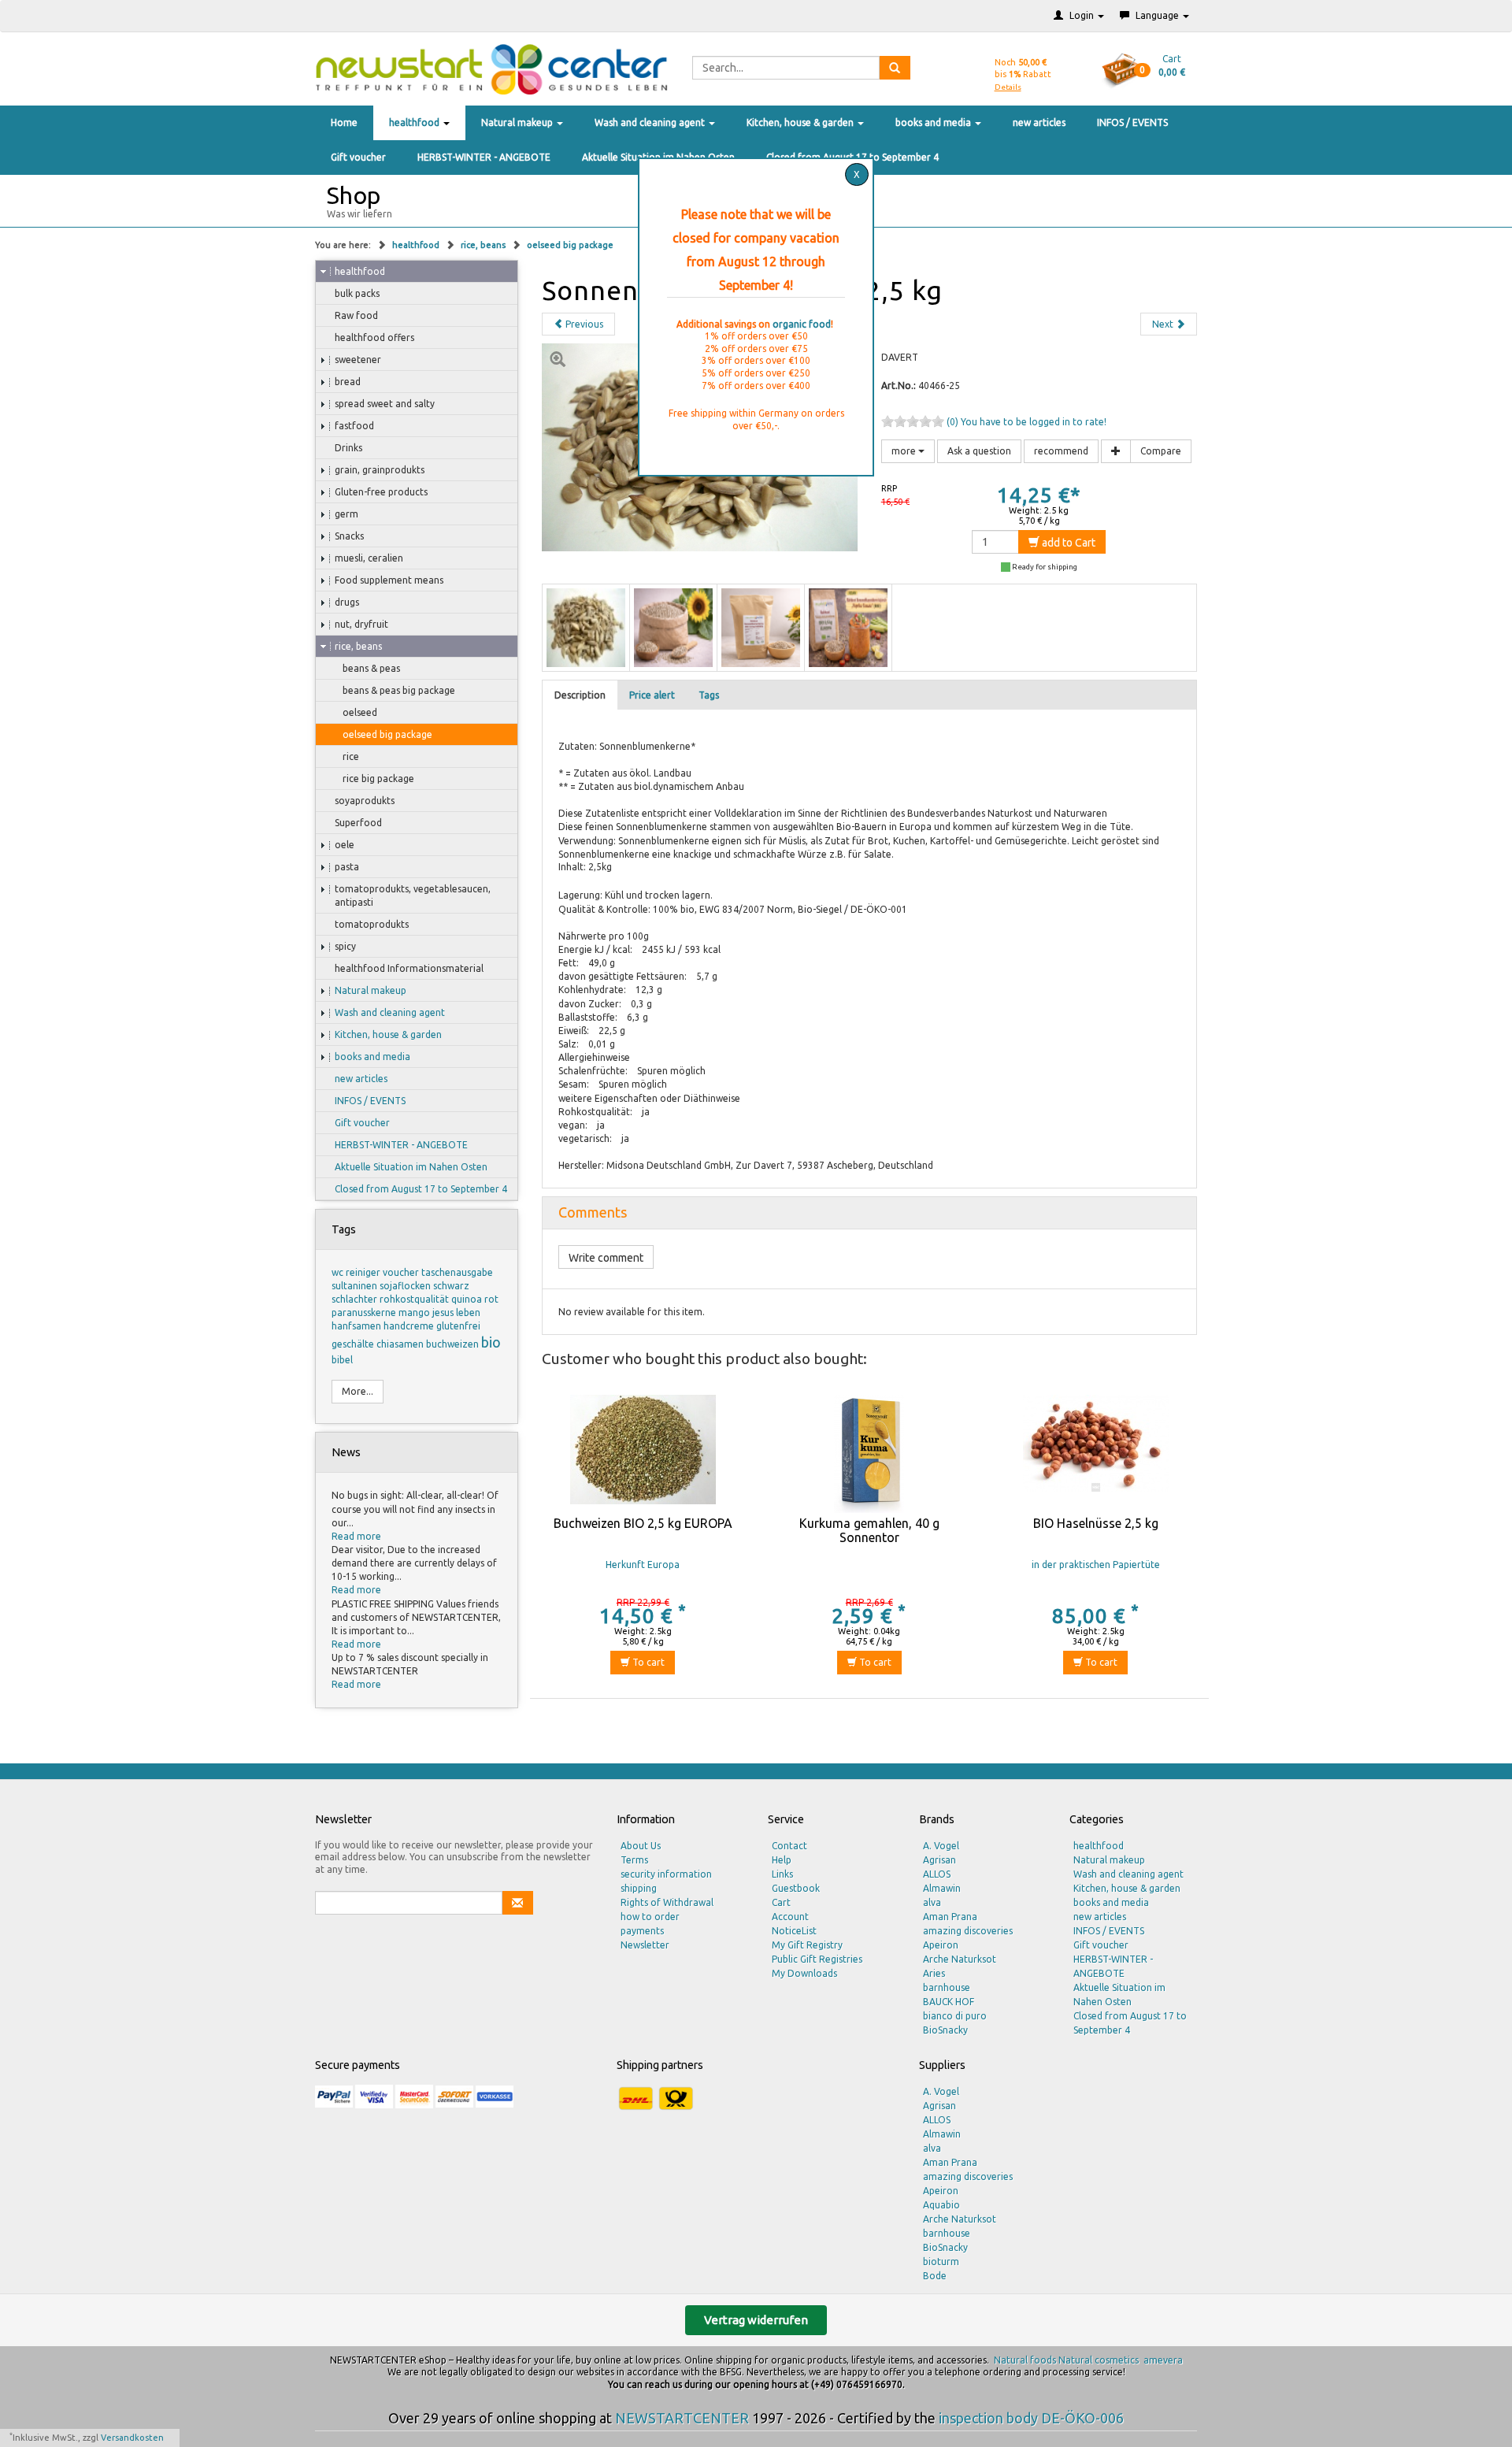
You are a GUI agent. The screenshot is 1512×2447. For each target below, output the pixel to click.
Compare (1161, 451)
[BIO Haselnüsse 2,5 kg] (1095, 1454)
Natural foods (1025, 2360)
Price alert (652, 695)
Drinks (348, 448)
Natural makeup (518, 122)
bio (491, 1342)
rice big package (378, 779)
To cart (647, 1662)
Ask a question (979, 451)
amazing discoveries (968, 1931)
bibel (342, 1360)
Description (580, 695)
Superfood (358, 823)
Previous (583, 324)
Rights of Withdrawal (667, 1902)
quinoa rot (475, 1299)
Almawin (942, 1888)
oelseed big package (570, 245)
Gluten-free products (381, 492)
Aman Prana (950, 1917)
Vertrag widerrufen (756, 2320)
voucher (402, 1272)
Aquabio (941, 2205)
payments (642, 1931)
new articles (1039, 122)
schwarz (451, 1286)
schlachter (356, 1299)
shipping (639, 1888)
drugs (347, 602)
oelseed (360, 712)
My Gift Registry (807, 1945)
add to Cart (1067, 543)
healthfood (415, 122)
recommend (1061, 451)
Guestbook (796, 1888)
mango (415, 1312)
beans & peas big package (399, 690)
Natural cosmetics (1099, 2360)
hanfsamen (358, 1326)
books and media (934, 122)
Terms (634, 1860)
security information (666, 1874)
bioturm (941, 2262)
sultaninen (356, 1286)
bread (348, 382)
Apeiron (941, 1945)
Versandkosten (132, 2438)
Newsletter (645, 1945)
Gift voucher (358, 157)
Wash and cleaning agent (651, 122)
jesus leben (456, 1312)
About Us (641, 1846)
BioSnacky (945, 2030)
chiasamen (401, 1344)
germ (346, 514)
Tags (709, 695)
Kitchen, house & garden (801, 122)
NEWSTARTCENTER (682, 2418)
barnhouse (947, 1987)
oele (345, 845)
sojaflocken (406, 1286)
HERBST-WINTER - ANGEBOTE (484, 157)
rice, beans (484, 245)
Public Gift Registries (817, 1959)
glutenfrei (458, 1326)
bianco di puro (955, 2016)
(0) (954, 422)
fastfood (354, 426)
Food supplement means (389, 580)
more (905, 451)
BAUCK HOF (949, 2002)
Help (782, 1860)
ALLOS (937, 1874)
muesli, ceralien (369, 558)
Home (344, 122)
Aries (934, 1973)
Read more (356, 1536)
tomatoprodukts (372, 924)
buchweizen (454, 1344)
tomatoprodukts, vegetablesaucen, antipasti (413, 895)
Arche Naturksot (960, 1959)
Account (790, 1917)
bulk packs (357, 293)
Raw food (356, 315)
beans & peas (371, 668)
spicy (345, 946)
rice (351, 756)
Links (782, 1874)
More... (358, 1391)
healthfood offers (374, 337)
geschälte (354, 1344)
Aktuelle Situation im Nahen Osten (411, 1167)
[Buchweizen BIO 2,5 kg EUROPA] (643, 1454)
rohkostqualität (415, 1299)
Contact (789, 1846)
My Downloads (804, 1973)
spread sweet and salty (385, 404)
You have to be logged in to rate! (1034, 422)
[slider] (913, 421)
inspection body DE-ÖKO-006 (1031, 2418)
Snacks (349, 536)
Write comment (606, 1258)
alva (932, 1902)
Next (1164, 324)
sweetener (358, 360)
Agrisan (939, 1860)
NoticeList (794, 1931)
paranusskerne (365, 1312)
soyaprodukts (365, 801)
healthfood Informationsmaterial (409, 968)
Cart (781, 1902)
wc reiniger (357, 1272)
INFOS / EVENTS (1132, 122)
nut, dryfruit (361, 624)
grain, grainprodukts (380, 470)
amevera (1163, 2360)
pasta (347, 867)
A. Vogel (941, 1846)
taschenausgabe (457, 1272)
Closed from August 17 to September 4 (421, 1189)
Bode (935, 2276)
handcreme (410, 1326)
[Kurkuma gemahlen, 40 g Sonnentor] (869, 1454)
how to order (650, 1917)
